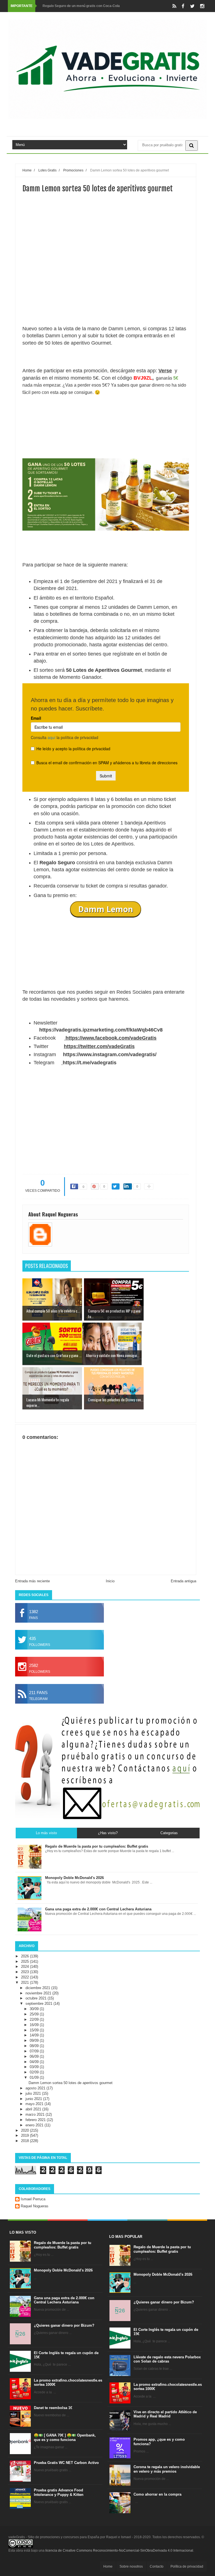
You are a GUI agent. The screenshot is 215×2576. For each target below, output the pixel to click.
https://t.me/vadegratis (90, 1063)
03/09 (35, 2067)
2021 (25, 1982)
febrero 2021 (36, 2120)
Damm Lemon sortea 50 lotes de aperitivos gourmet (71, 2083)
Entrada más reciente (32, 1581)
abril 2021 (34, 2109)
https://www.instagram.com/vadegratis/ (110, 1054)
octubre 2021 (37, 1998)
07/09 (35, 2051)
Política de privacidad (187, 2566)
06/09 (35, 2056)
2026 (25, 1956)
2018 (25, 2141)
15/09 (35, 2030)
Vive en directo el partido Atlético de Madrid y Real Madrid (165, 2414)
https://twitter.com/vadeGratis (99, 1046)
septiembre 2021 (39, 2004)
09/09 (35, 2040)
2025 (25, 1961)
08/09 (35, 2046)
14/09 (35, 2035)
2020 (25, 2130)
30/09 (35, 2009)
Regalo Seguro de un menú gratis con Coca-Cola (81, 6)
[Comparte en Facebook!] (74, 1186)
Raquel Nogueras (35, 2206)
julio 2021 (34, 2093)
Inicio (110, 1581)
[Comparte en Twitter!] (116, 1186)
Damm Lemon (106, 909)
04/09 (35, 2062)
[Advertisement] (106, 279)
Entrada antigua (184, 1581)
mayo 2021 (35, 2104)
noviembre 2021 (39, 1993)
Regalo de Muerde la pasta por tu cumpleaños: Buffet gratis (63, 2245)
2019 (25, 2135)
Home (108, 2566)
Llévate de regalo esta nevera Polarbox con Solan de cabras (167, 2359)
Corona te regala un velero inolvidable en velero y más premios (167, 2469)
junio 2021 (34, 2099)
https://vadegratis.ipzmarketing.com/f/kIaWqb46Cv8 (101, 1030)
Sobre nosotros (131, 2566)
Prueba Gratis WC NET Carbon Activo (66, 2463)
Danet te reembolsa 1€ (53, 2408)
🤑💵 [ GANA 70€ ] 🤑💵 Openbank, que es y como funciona (65, 2437)
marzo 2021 (36, 2114)
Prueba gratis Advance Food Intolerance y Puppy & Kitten (59, 2492)
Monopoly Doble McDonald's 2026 (63, 2270)
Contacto (157, 2566)
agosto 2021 (36, 2088)
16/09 (35, 2025)
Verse (165, 371)
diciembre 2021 (38, 1988)
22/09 (35, 2019)
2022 (25, 1977)
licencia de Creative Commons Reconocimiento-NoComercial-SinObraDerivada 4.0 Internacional (119, 2551)
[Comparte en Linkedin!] (128, 1186)
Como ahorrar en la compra (157, 2494)
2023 (25, 1972)
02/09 (35, 2072)
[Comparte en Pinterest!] (95, 1186)
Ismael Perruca (33, 2199)
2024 (25, 1967)
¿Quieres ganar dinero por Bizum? (64, 2325)
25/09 (35, 2014)
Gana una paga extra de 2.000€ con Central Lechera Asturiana (64, 2300)
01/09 (35, 2077)
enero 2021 (35, 2125)
